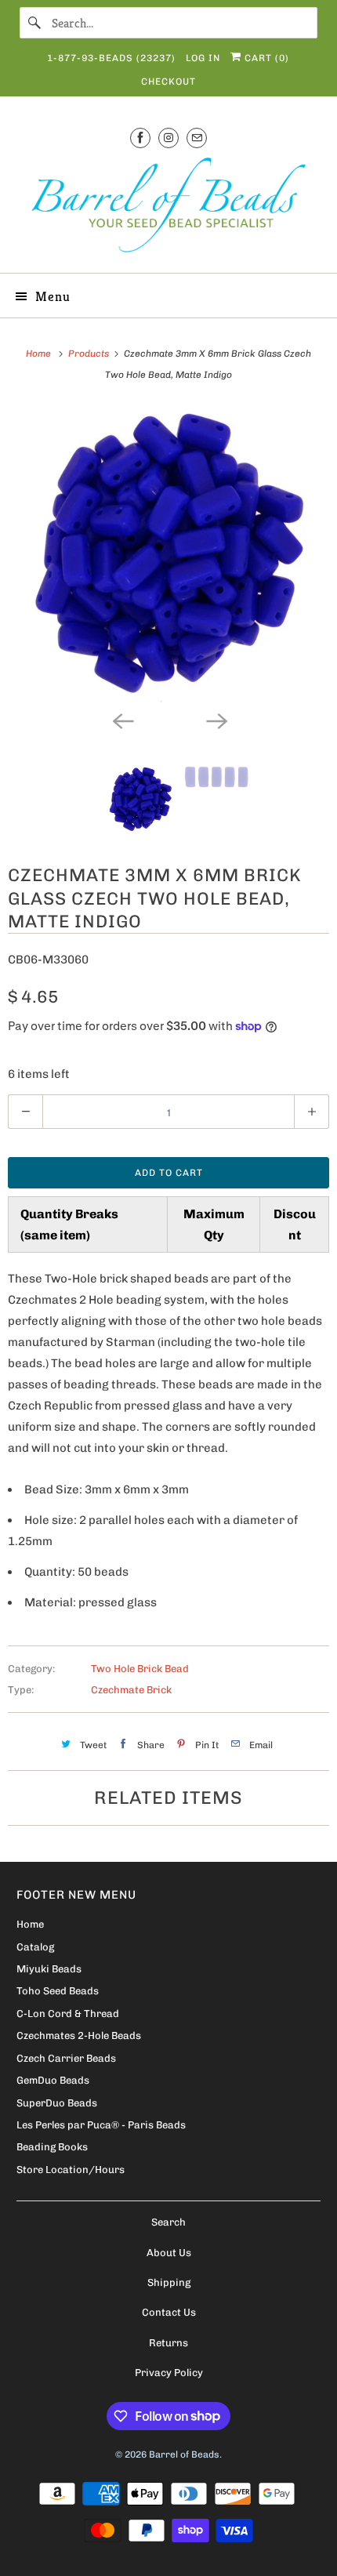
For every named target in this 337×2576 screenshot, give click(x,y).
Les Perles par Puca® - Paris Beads (101, 2125)
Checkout (168, 82)
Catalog (35, 1947)
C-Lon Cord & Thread (68, 2014)
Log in (203, 58)
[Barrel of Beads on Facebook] (140, 138)
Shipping (169, 2282)
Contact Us (169, 2312)
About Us (169, 2253)
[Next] (216, 720)
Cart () (265, 58)
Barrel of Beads (184, 2454)
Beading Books (52, 2147)
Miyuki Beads (49, 1969)
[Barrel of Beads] (169, 208)
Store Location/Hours (71, 2170)
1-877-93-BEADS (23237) (111, 58)
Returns (168, 2343)
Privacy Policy (169, 2373)
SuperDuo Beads (57, 2103)
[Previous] (121, 720)
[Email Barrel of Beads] (197, 138)
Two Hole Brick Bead (140, 1669)
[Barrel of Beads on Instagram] (168, 138)
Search (168, 2222)
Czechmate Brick (131, 1690)
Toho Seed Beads (58, 1991)
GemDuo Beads (53, 2080)
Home (30, 1924)
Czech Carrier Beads (66, 2058)
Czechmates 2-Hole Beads (79, 2035)
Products (90, 354)
